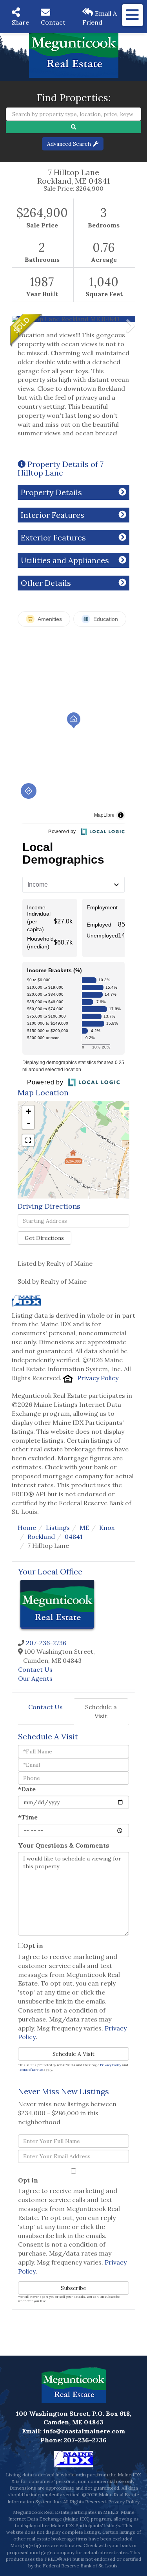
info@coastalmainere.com (84, 2431)
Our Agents (35, 1678)
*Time (28, 1817)
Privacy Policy (98, 1378)
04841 (74, 1537)
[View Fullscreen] (28, 1140)
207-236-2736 (46, 1643)
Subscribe (73, 2288)
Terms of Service (30, 2070)
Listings (58, 1528)
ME (84, 1528)
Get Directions (44, 1238)
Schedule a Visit (101, 1711)
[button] (73, 127)
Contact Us (35, 1669)
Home (27, 1528)
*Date (27, 1789)
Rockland (41, 1537)
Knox (107, 1528)
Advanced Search (69, 144)
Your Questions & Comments (64, 1845)
